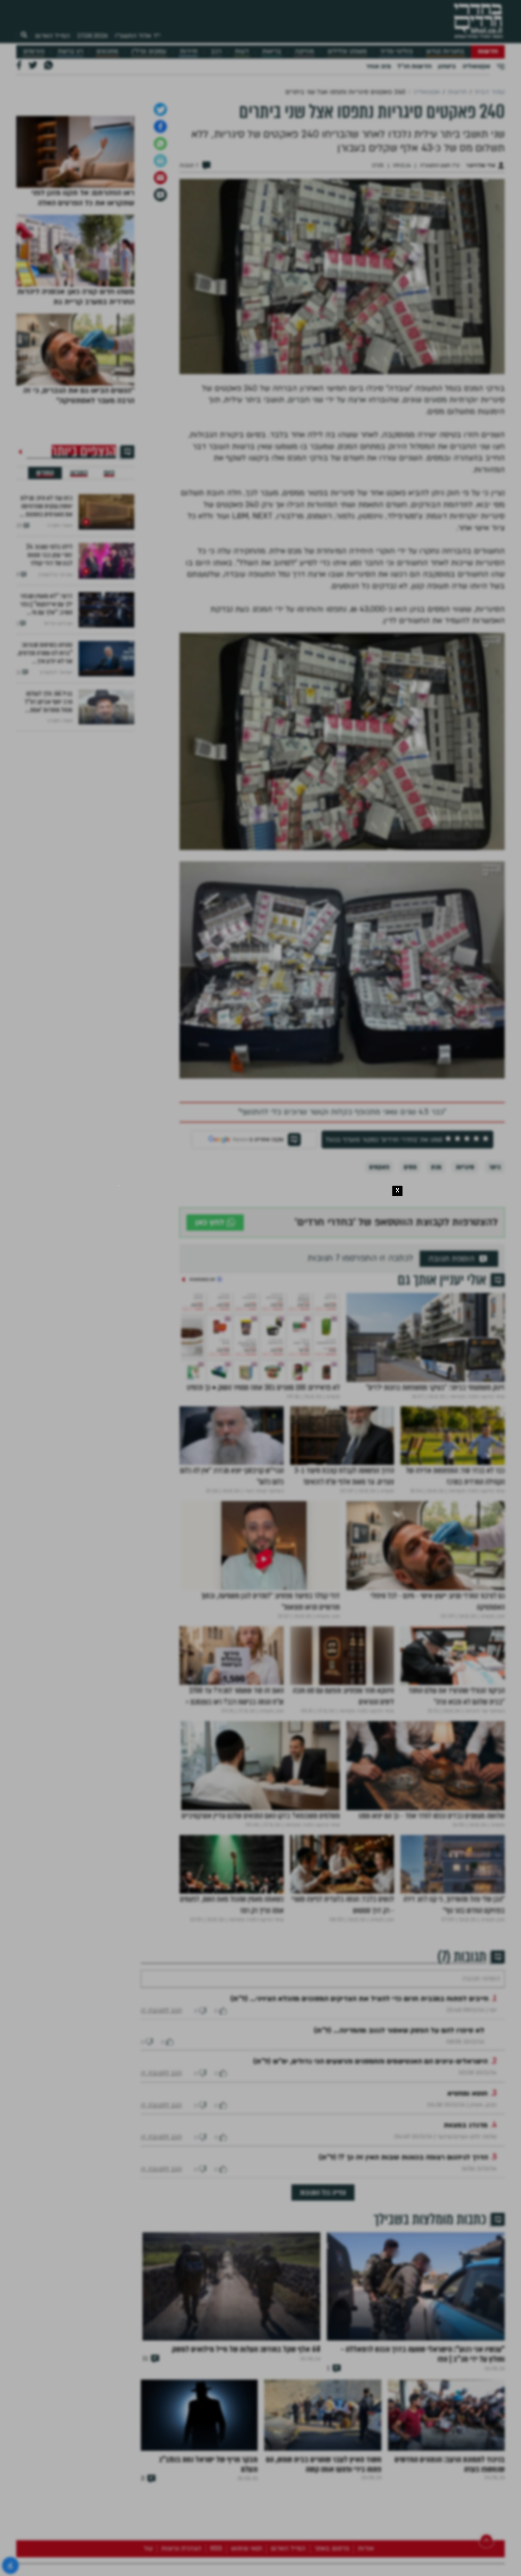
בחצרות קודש (445, 51)
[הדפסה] (160, 287)
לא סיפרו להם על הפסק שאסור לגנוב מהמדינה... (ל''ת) (399, 2181)
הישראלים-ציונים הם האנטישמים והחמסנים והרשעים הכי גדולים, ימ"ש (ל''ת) (370, 2212)
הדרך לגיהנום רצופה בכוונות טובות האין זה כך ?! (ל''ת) (403, 2308)
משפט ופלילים (347, 51)
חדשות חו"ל (414, 66)
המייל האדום (53, 36)
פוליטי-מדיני (396, 51)
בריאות (272, 51)
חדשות (488, 51)
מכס (436, 1293)
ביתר (495, 1293)
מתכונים (107, 51)
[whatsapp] (160, 270)
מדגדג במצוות (466, 2276)
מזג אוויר (378, 66)
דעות (242, 51)
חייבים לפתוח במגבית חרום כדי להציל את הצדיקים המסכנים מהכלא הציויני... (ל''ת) (359, 2149)
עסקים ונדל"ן (149, 51)
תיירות (189, 51)
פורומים (34, 51)
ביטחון (447, 66)
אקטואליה (476, 66)
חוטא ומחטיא (467, 2244)
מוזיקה (304, 51)
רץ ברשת (70, 51)
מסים (410, 1293)
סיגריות (465, 1293)
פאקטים (379, 1293)
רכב (216, 51)
